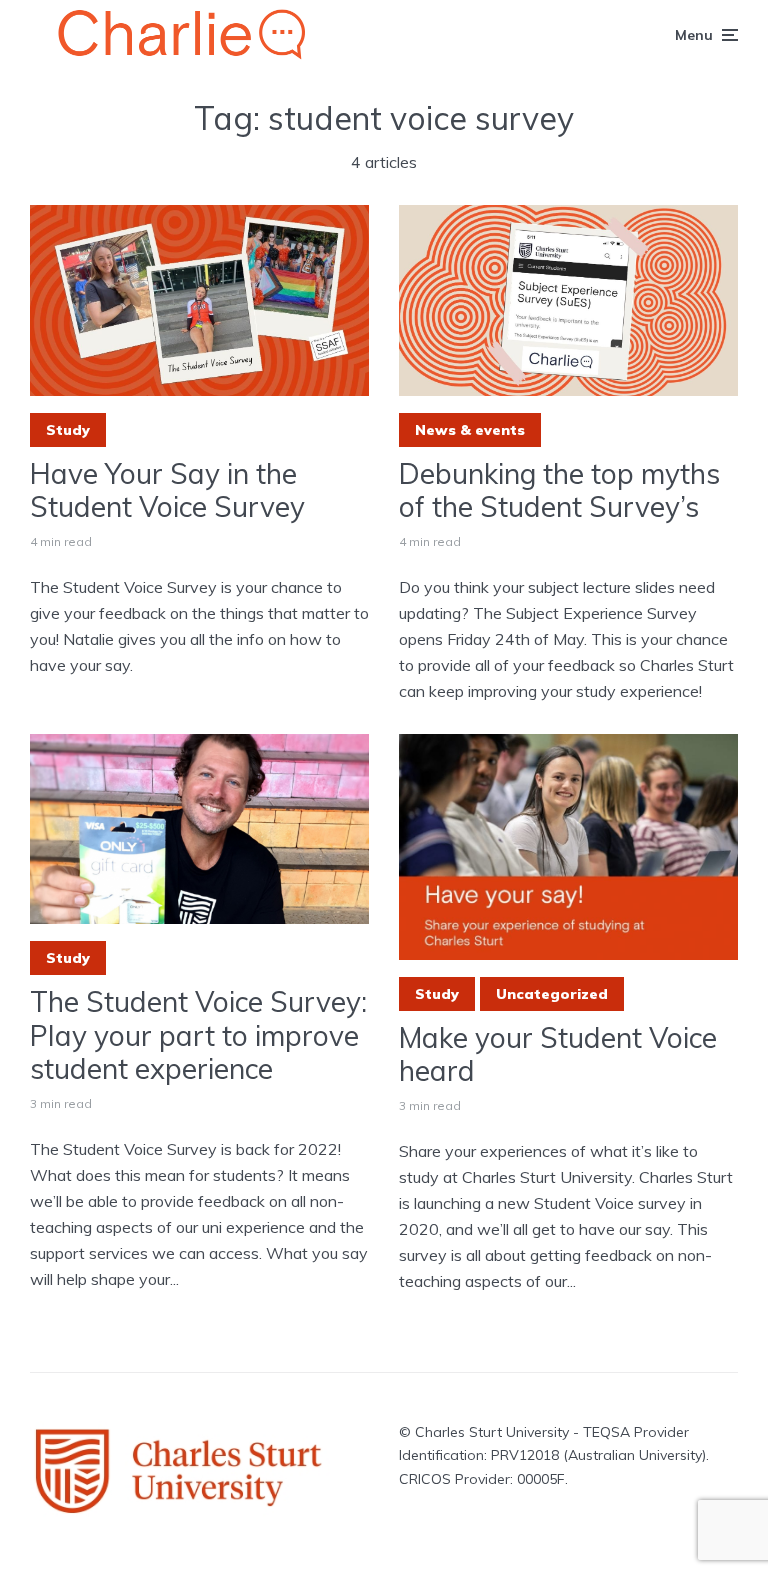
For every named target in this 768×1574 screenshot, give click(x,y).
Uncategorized (552, 994)
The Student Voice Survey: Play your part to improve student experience (198, 1035)
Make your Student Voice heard (558, 1054)
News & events (470, 430)
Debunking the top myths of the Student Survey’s (559, 490)
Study (68, 430)
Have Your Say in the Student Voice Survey (167, 490)
